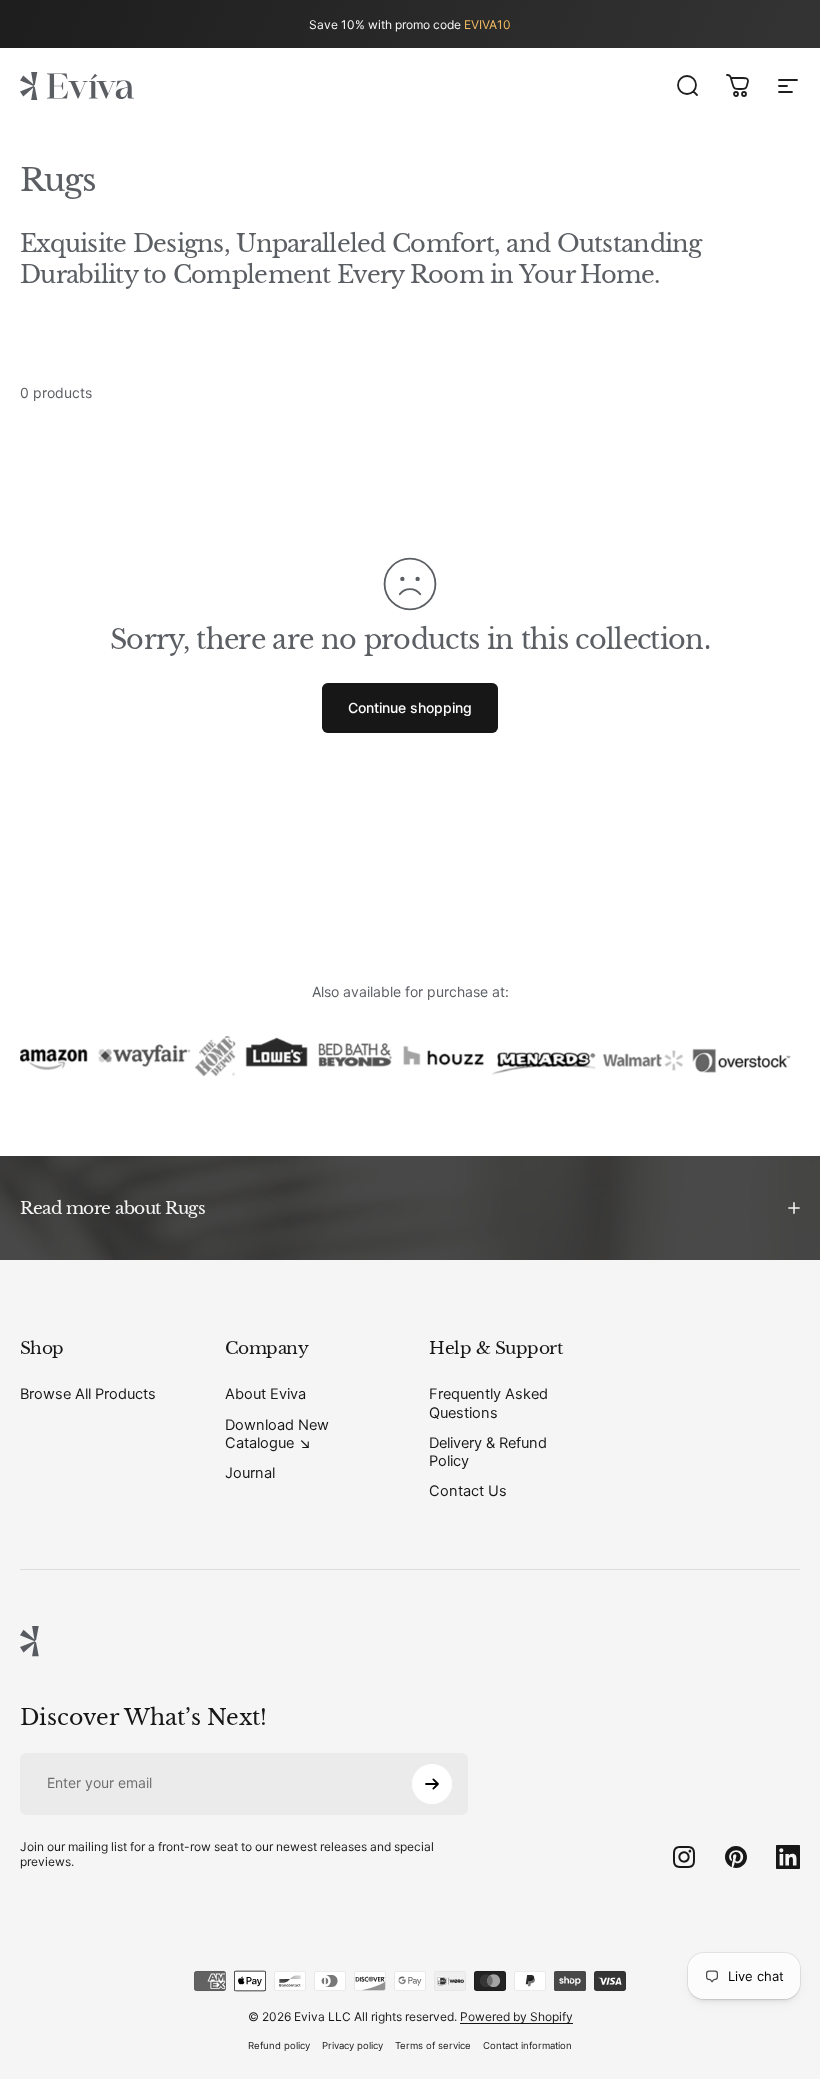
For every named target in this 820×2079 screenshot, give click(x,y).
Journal (250, 1473)
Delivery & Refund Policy (488, 1452)
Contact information (527, 2045)
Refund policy (279, 2045)
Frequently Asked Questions (488, 1403)
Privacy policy (352, 2045)
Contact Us (468, 1491)
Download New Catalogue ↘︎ (277, 1434)
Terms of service (433, 2045)
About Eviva (265, 1394)
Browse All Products (88, 1394)
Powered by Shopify (516, 2016)
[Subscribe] (432, 1784)
